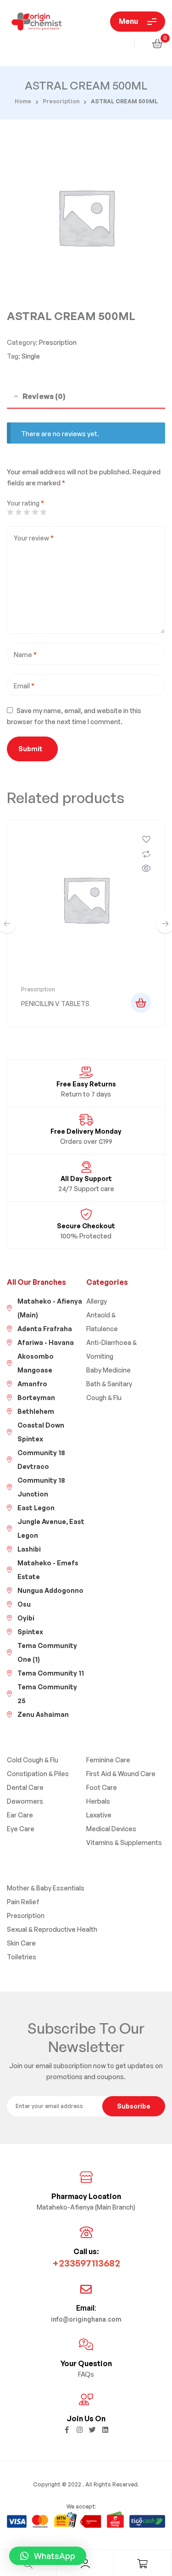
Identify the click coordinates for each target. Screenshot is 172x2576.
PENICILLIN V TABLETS (55, 1004)
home (23, 101)
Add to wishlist (146, 839)
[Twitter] (92, 2430)
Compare (146, 854)
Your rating (25, 503)
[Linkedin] (105, 2430)
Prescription (61, 101)
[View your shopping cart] (157, 43)
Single (31, 356)
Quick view (146, 868)
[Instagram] (80, 2430)
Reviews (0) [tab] (44, 396)
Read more (141, 1003)
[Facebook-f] (67, 2430)
